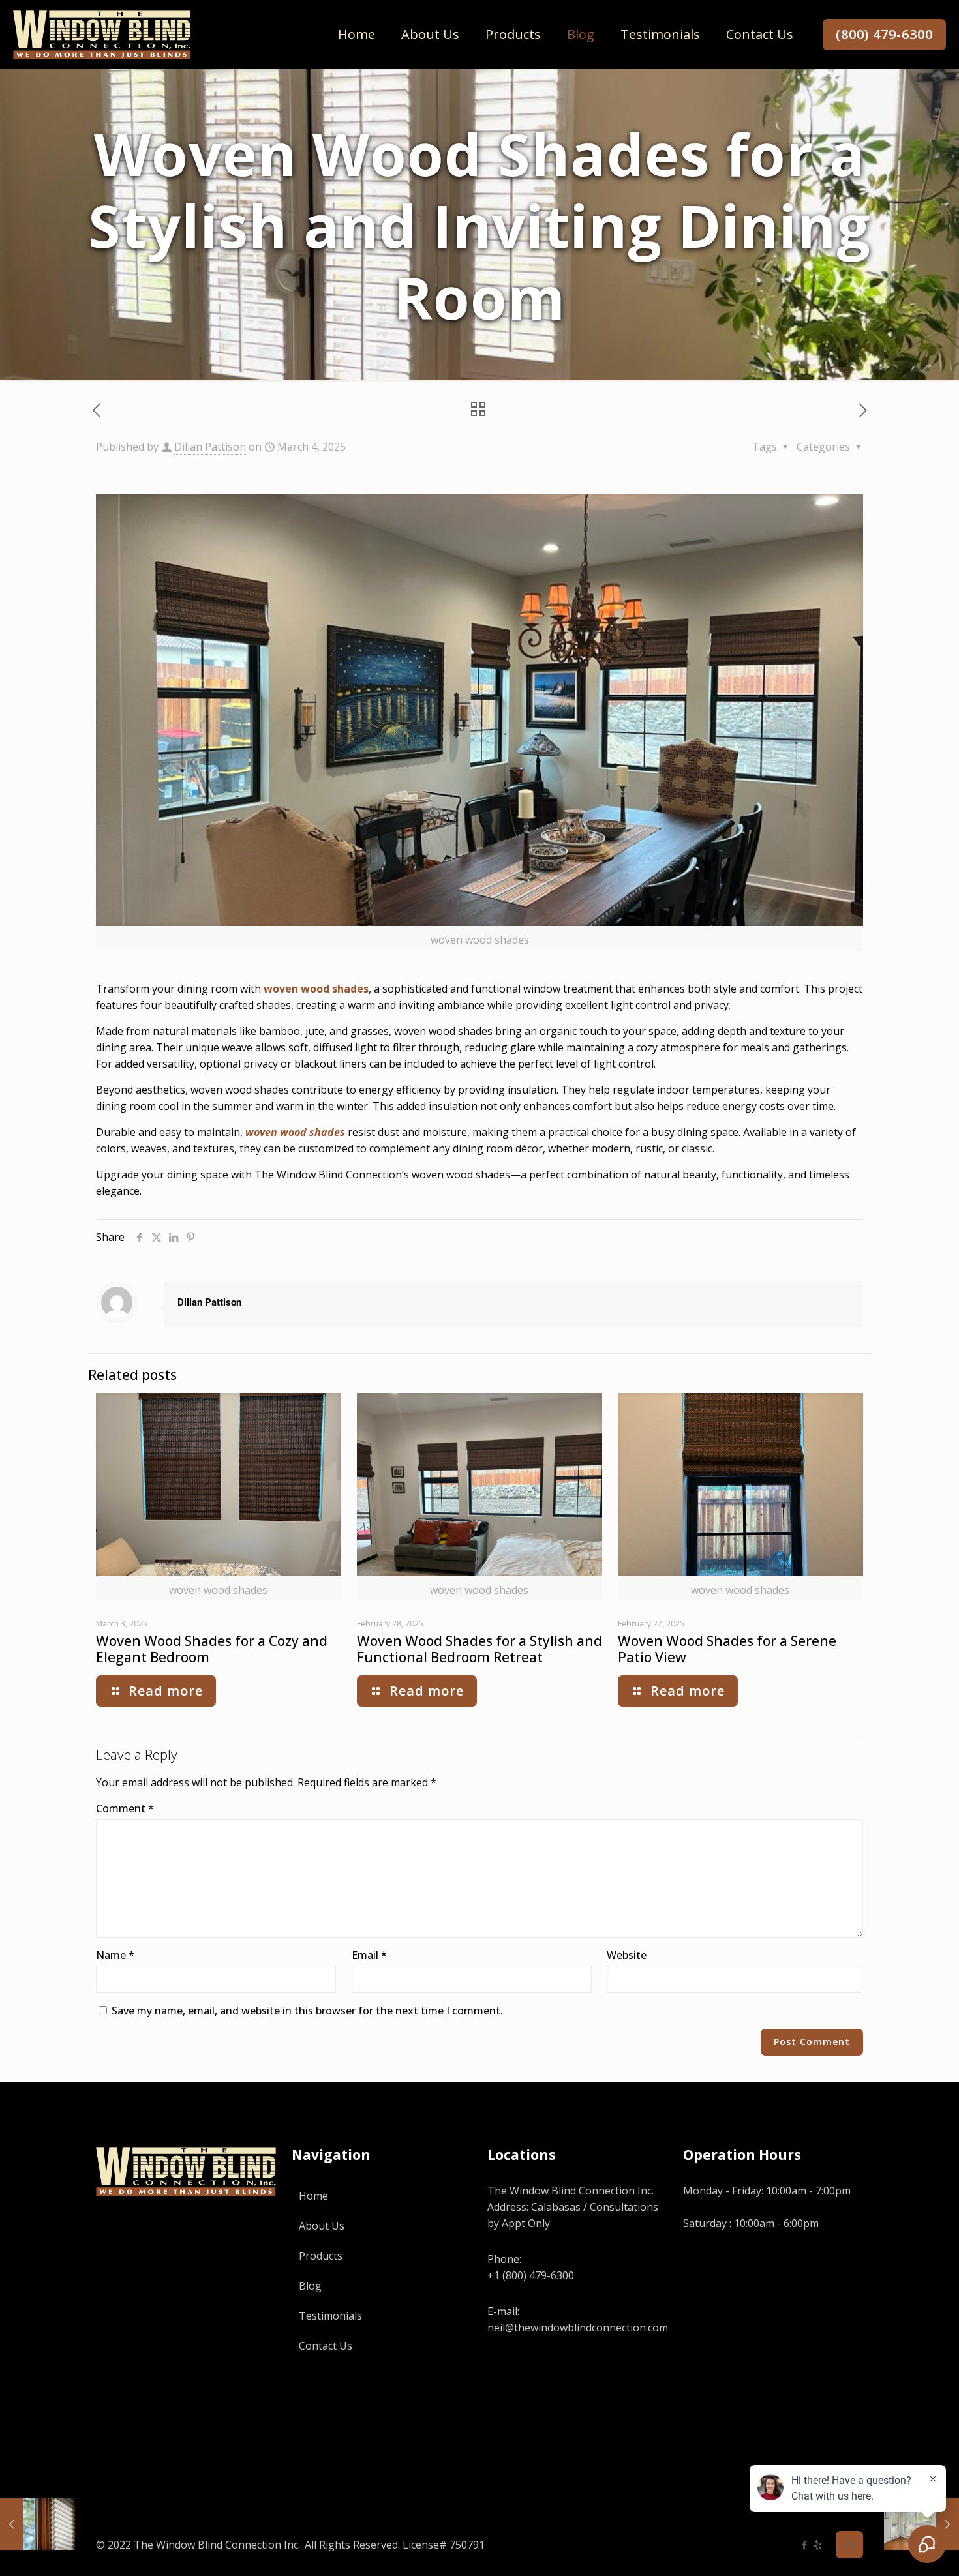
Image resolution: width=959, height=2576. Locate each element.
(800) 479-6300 (884, 34)
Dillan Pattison (210, 447)
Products (321, 2256)
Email (369, 1955)
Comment (125, 1808)
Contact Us (326, 2346)
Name (115, 1955)
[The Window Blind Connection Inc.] (102, 34)
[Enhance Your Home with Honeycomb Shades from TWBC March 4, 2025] (38, 2524)
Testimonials (330, 2316)
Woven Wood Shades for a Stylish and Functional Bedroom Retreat (479, 1649)
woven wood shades (316, 989)
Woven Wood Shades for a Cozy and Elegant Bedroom (212, 1649)
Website (627, 1955)
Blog (310, 2286)
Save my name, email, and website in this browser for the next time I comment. (307, 2011)
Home (313, 2196)
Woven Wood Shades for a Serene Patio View (727, 1649)
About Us (322, 2226)
